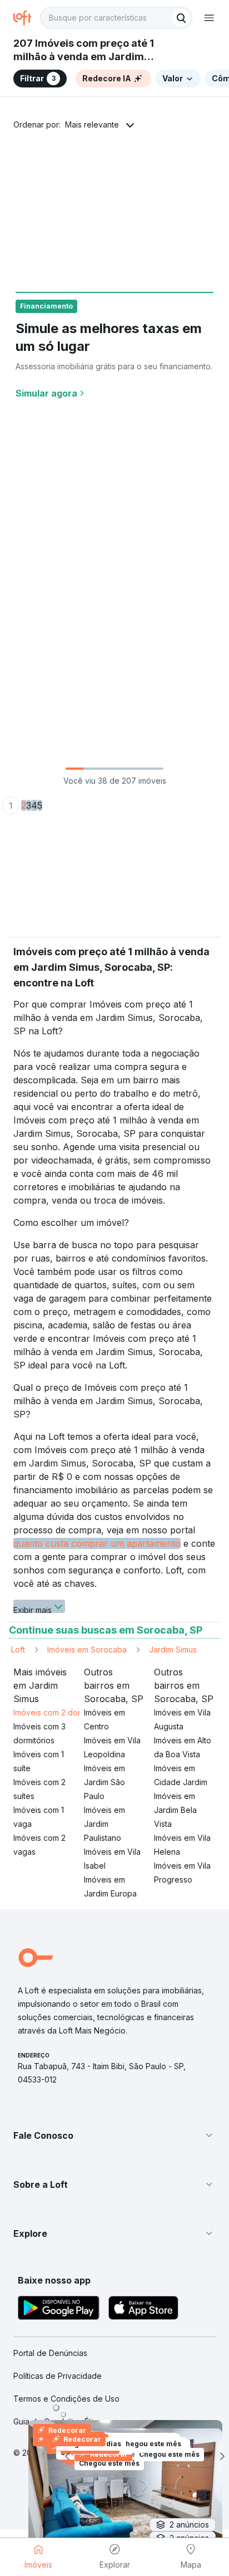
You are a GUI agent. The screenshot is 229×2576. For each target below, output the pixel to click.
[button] (114, 2135)
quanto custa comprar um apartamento (97, 1543)
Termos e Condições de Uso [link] (66, 2399)
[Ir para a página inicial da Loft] (27, 18)
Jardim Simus (173, 1649)
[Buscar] (181, 18)
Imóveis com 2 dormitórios (61, 1712)
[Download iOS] (143, 2309)
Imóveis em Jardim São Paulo (104, 1782)
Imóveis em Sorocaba (87, 1649)
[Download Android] (59, 2309)
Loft (18, 1649)
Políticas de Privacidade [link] (58, 2376)
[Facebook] (150, 2497)
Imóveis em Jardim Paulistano (104, 1824)
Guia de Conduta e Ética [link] (58, 2421)
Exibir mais (33, 1609)
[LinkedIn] (114, 2497)
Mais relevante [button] (92, 124)
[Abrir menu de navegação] (209, 18)
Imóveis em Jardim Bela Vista (175, 1810)
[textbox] (116, 18)
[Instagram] (79, 2497)
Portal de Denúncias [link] (50, 2353)
